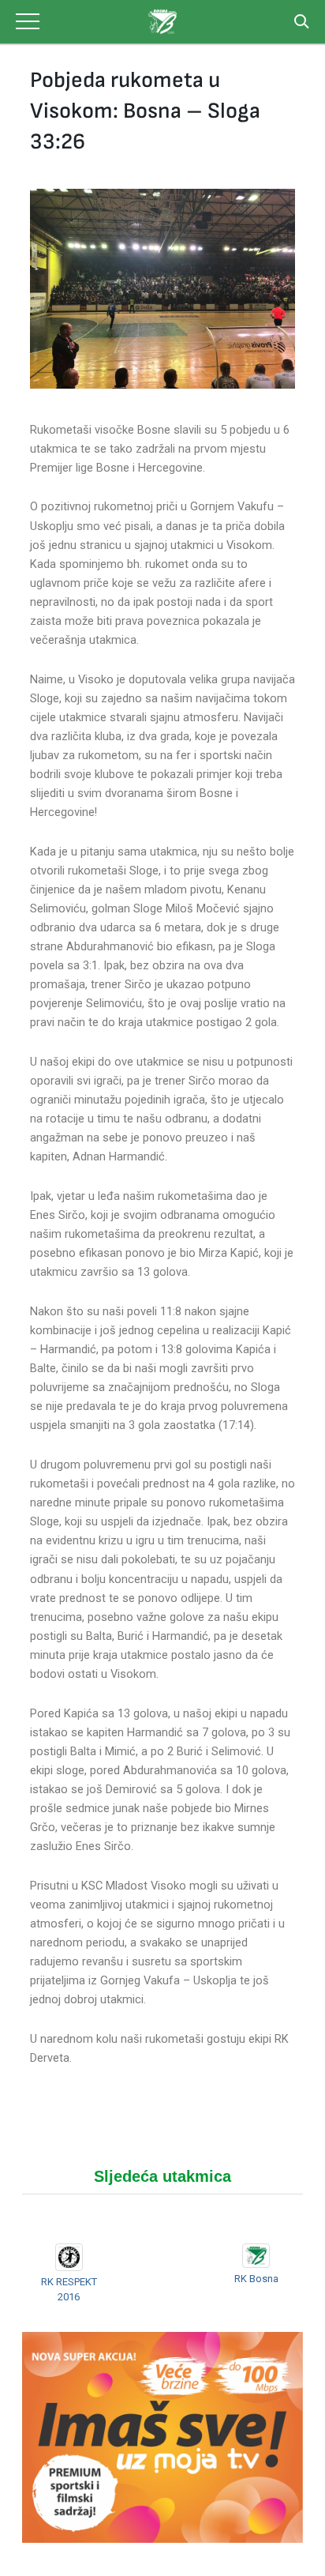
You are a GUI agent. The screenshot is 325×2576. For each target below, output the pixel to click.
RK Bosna (256, 2279)
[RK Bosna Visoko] (162, 22)
